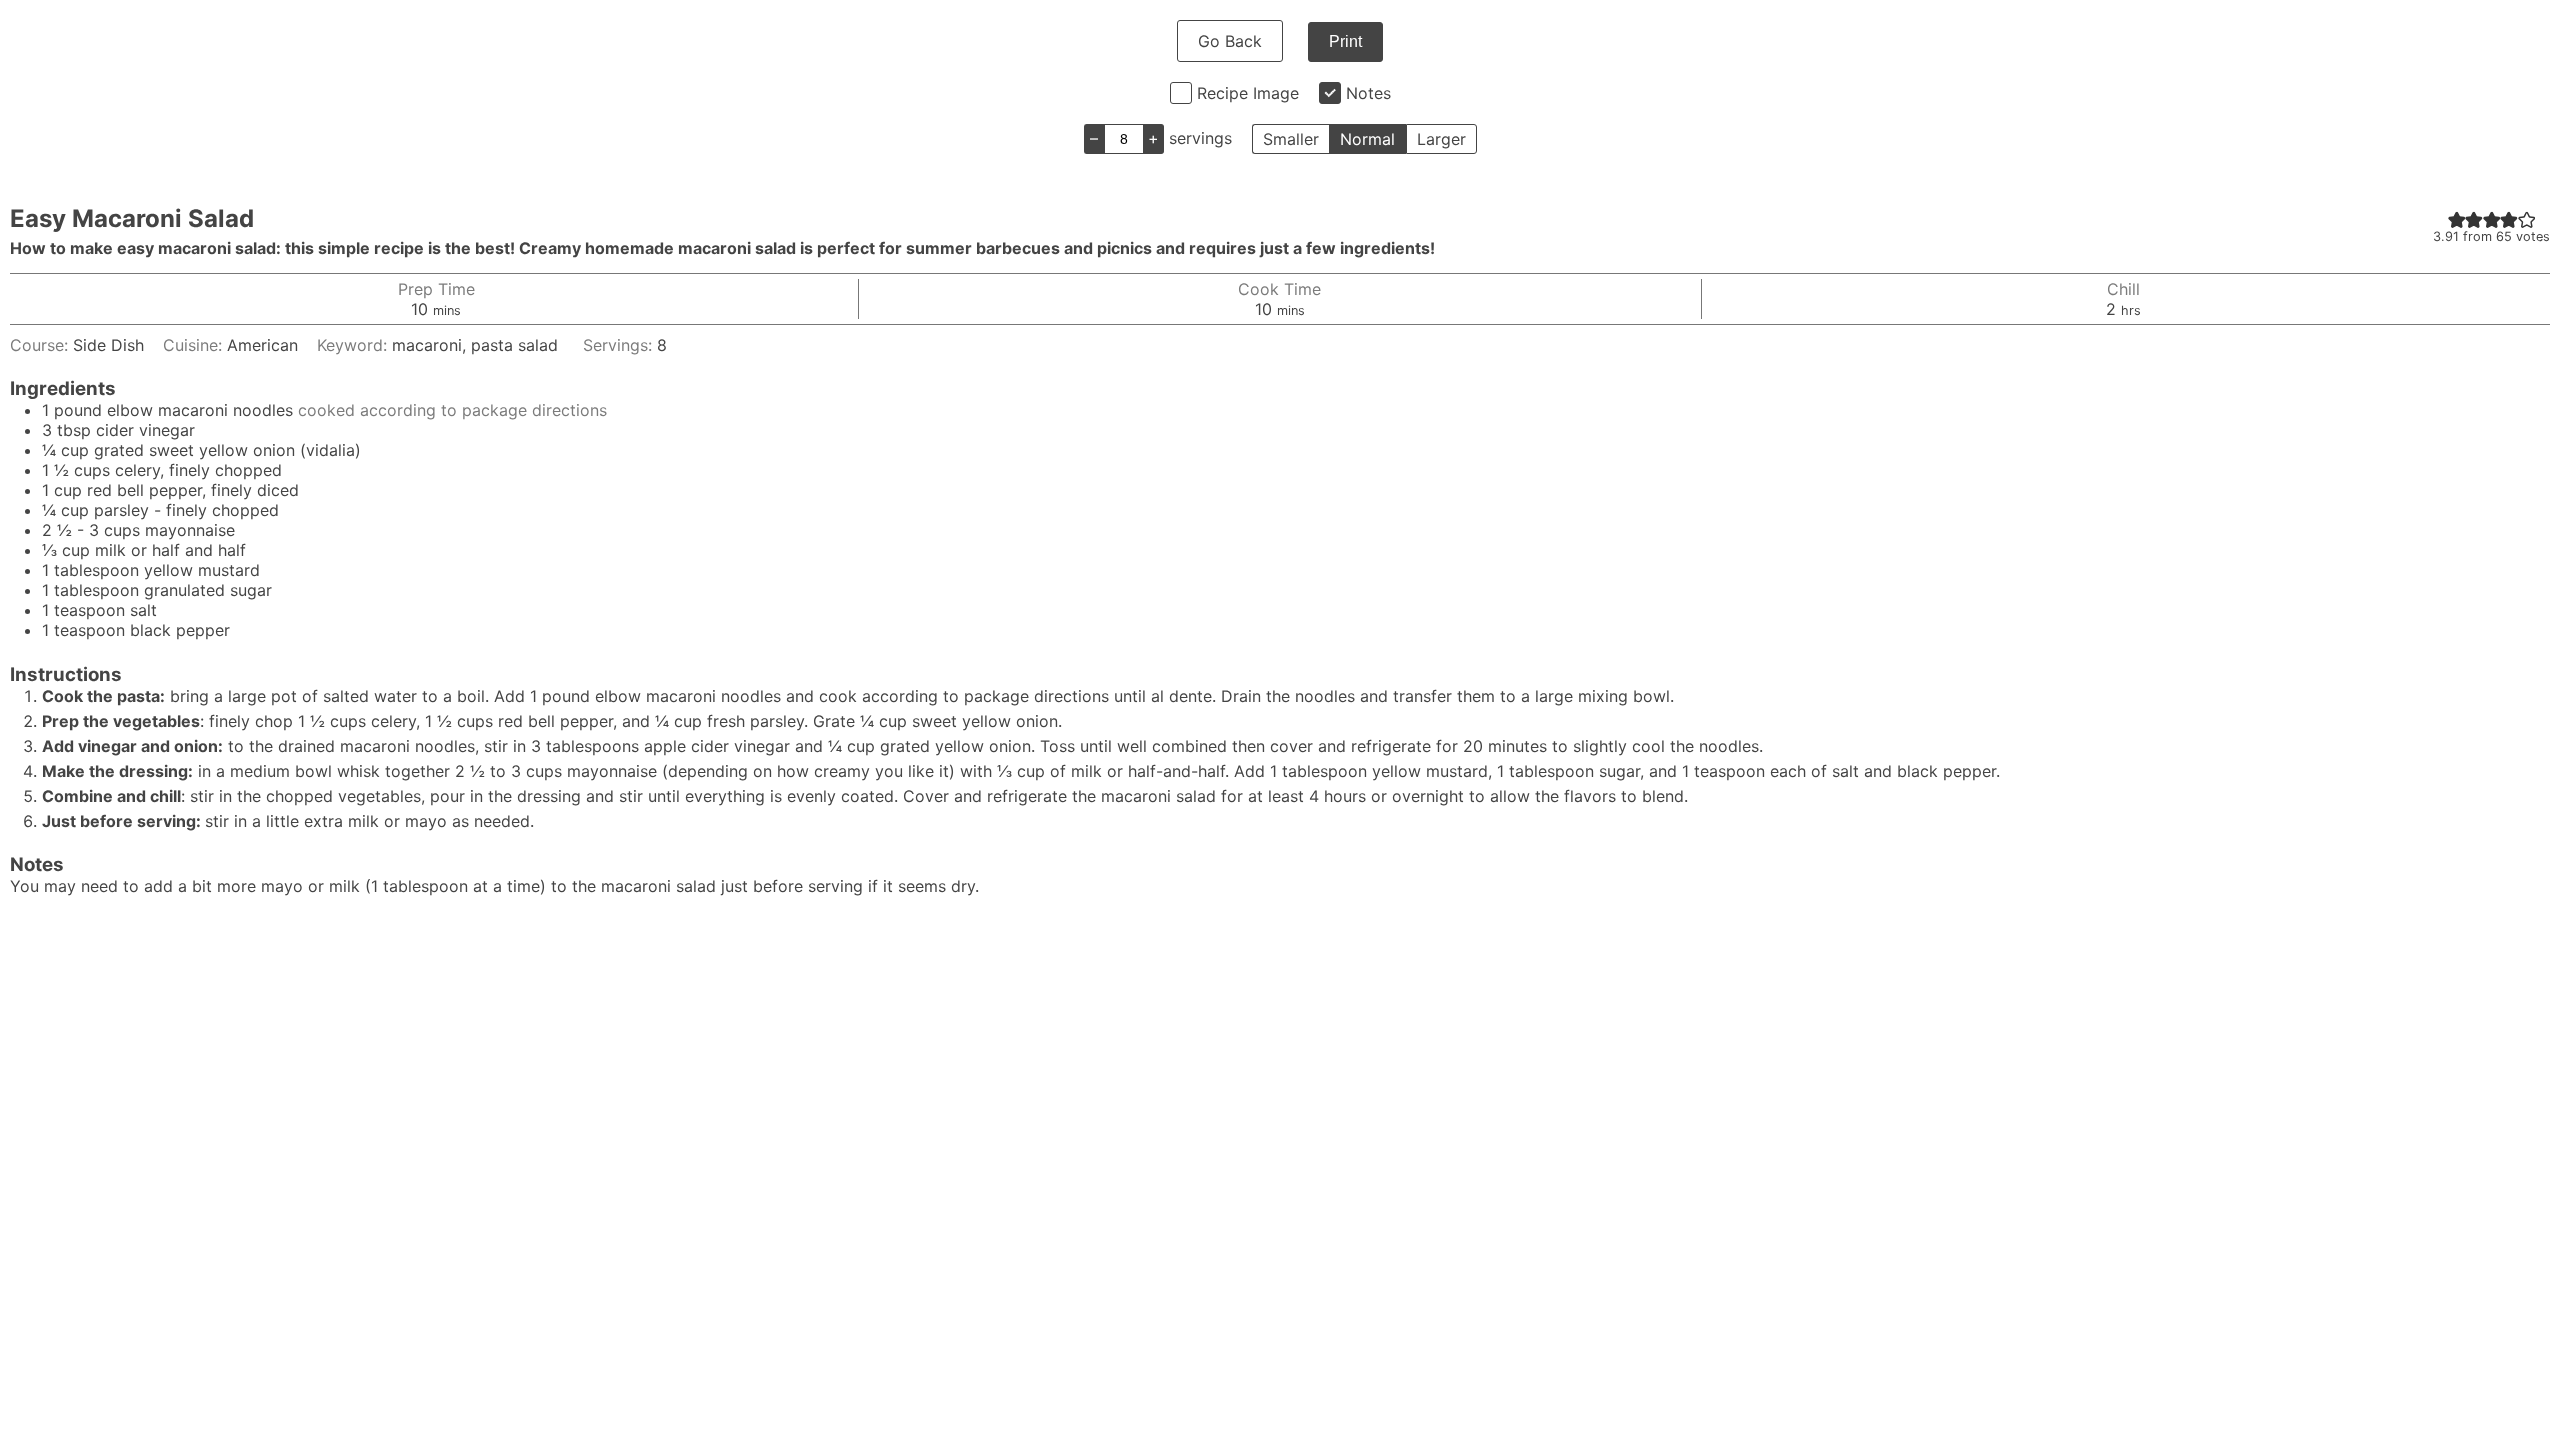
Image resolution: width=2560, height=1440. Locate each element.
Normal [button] (1367, 139)
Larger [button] (1441, 139)
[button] (2457, 219)
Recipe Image (1248, 93)
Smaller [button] (1291, 139)
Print (1345, 41)
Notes (1368, 93)
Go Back (1230, 41)
